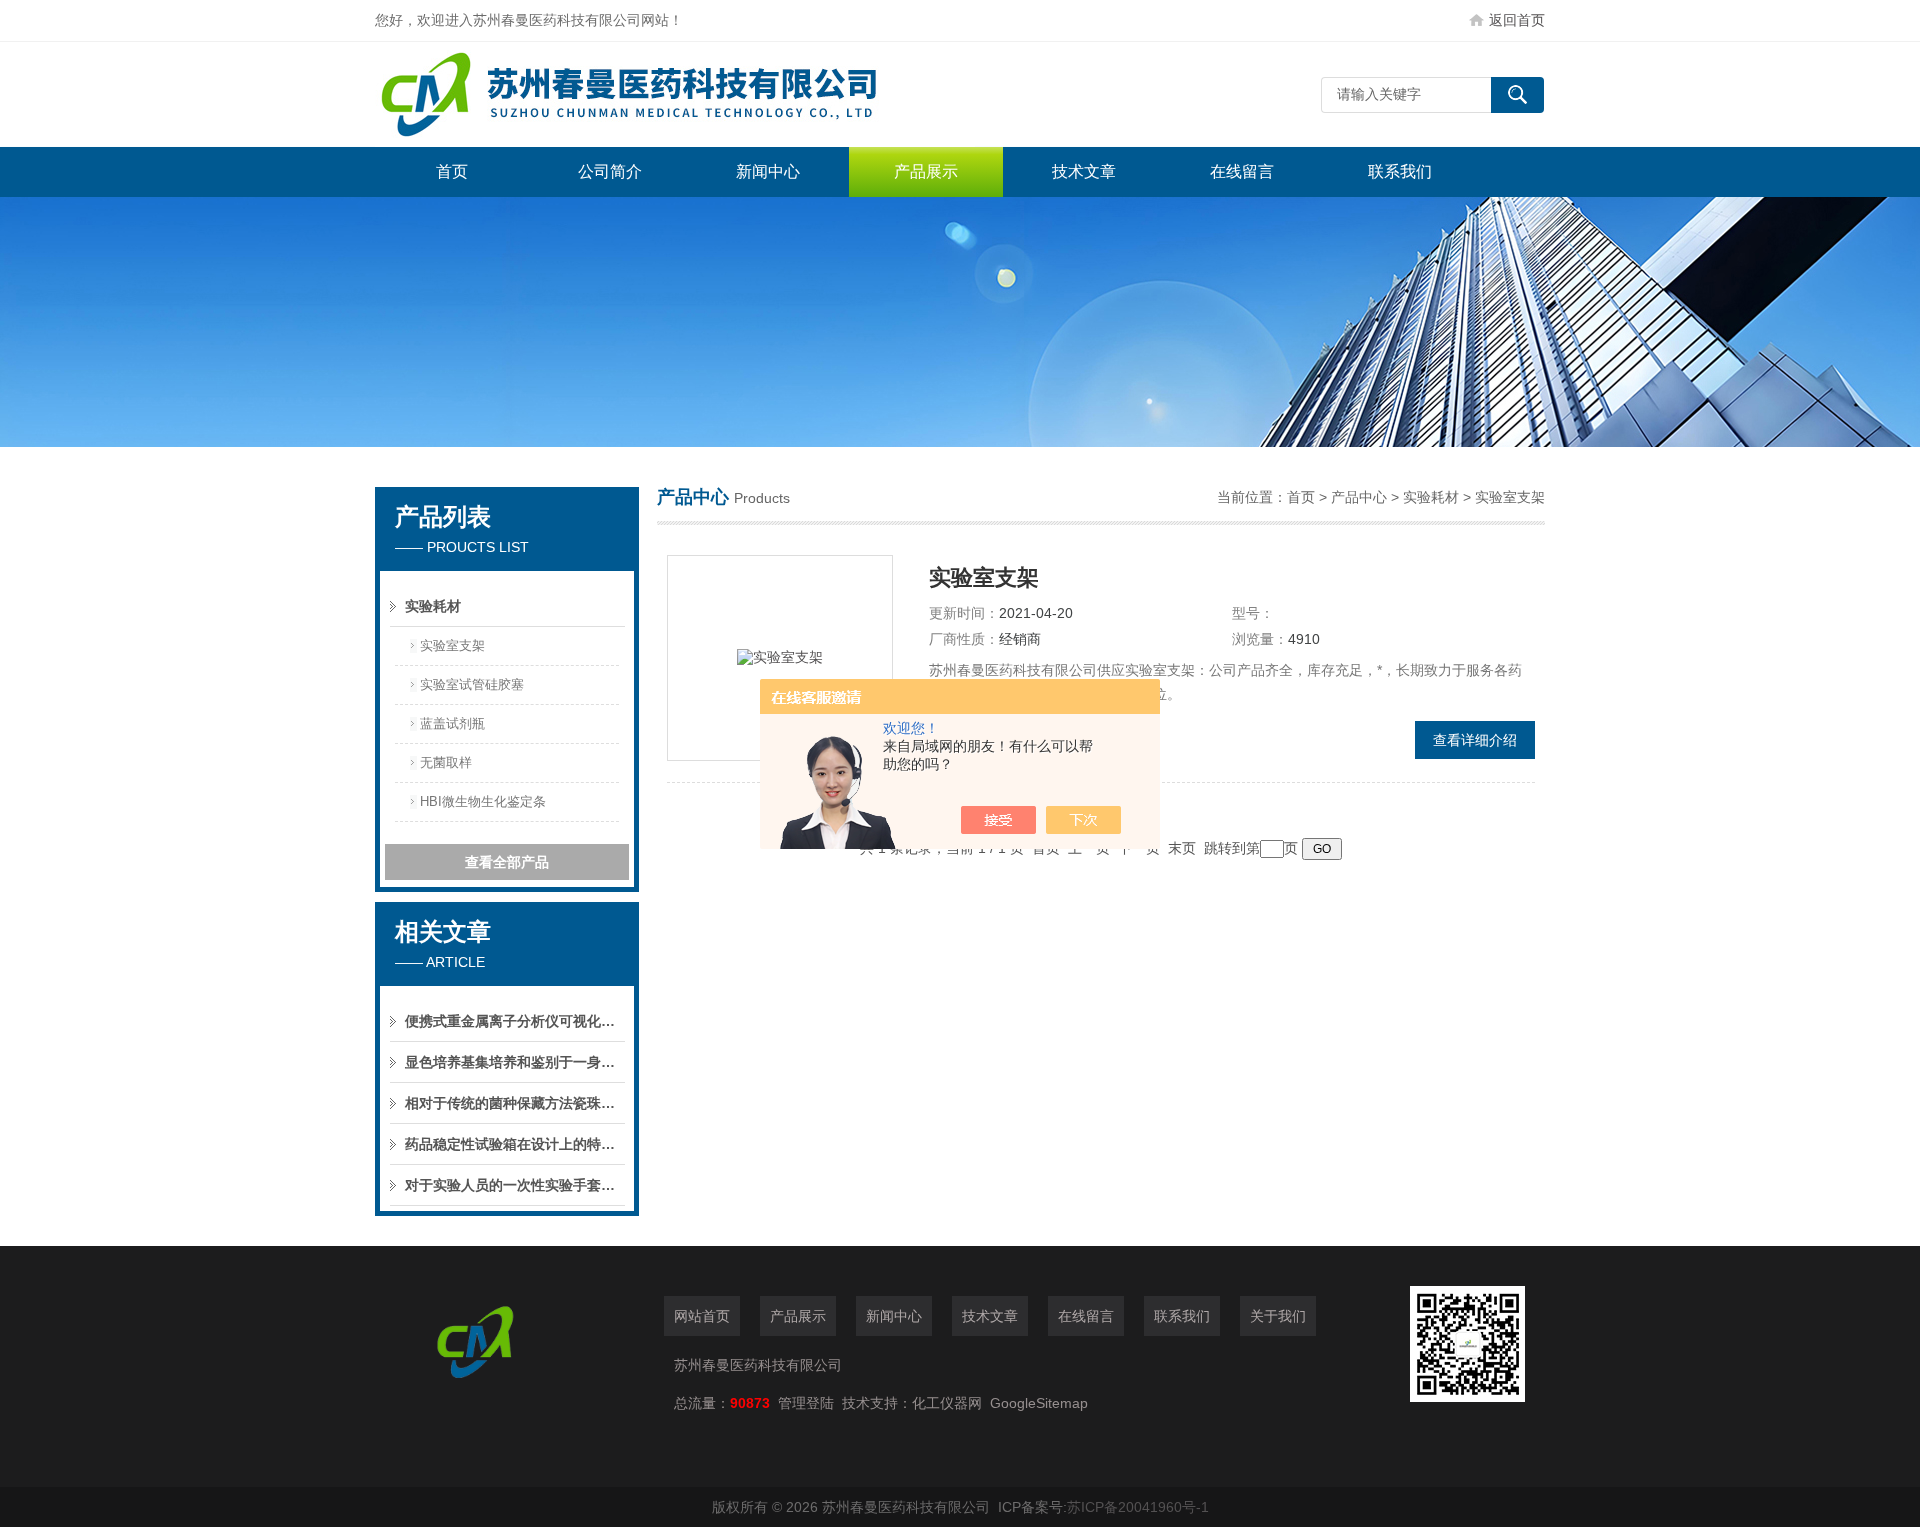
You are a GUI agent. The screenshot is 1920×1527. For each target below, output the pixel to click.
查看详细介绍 (1475, 740)
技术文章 (1084, 171)
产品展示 (926, 171)
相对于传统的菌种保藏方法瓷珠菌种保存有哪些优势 (515, 1103)
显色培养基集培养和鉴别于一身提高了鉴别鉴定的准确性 (515, 1062)
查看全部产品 (507, 862)
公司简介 (610, 171)
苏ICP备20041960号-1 (1138, 1507)
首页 (452, 171)
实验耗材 (433, 606)
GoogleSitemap (1039, 1403)
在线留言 (1242, 171)
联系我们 (1400, 171)
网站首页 (702, 1316)
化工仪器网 (947, 1403)
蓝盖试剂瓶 (452, 723)
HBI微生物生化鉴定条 (483, 801)
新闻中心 (768, 171)
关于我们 (1278, 1316)
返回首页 (1517, 20)
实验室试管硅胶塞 (472, 684)
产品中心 (1359, 497)
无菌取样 (446, 762)
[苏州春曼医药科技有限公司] (675, 94)
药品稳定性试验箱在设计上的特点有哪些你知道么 (515, 1144)
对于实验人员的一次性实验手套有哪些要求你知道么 (515, 1185)
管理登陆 (806, 1403)
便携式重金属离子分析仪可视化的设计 (515, 1021)
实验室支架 (452, 645)
